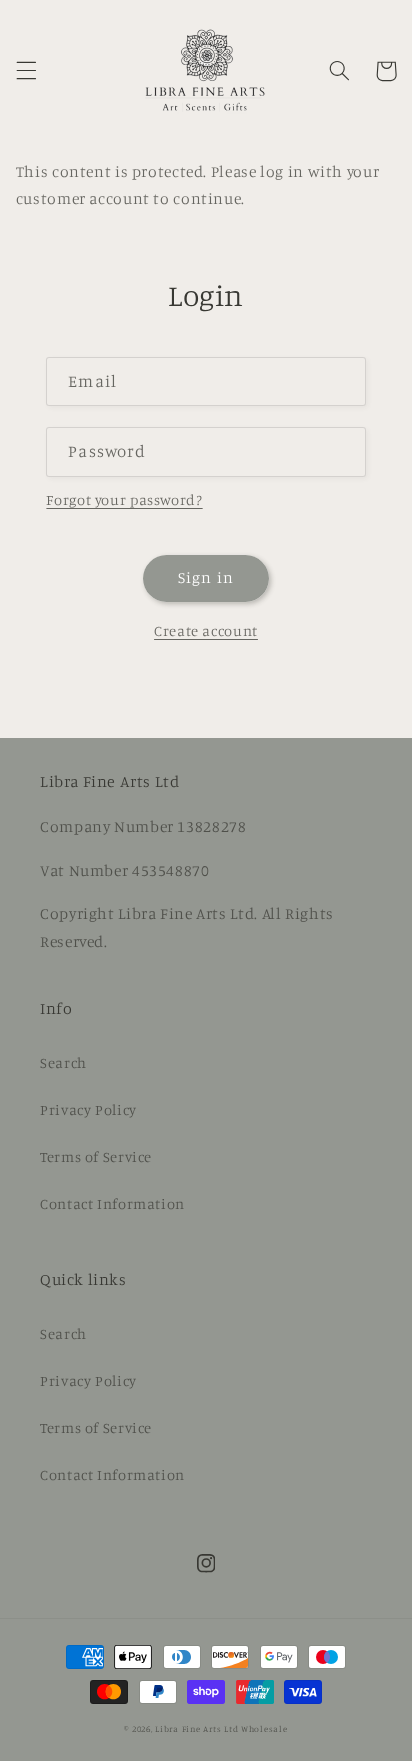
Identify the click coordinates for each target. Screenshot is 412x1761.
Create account (206, 630)
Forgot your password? (124, 499)
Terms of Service (96, 1156)
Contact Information (112, 1203)
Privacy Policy (88, 1109)
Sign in (205, 577)
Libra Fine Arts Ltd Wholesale (221, 1728)
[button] (26, 71)
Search (63, 1062)
